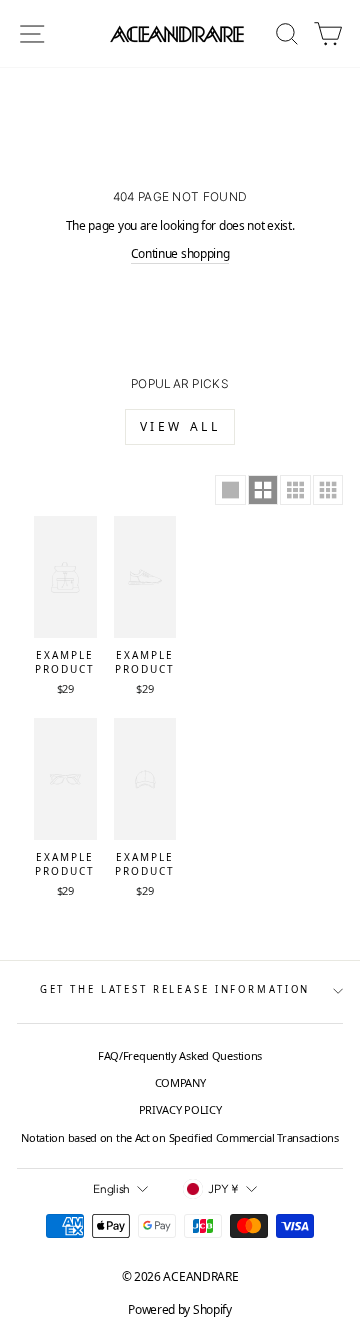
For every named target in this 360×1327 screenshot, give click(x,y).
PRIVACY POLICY (180, 1109)
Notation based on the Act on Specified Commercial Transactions (179, 1137)
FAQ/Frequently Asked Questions (180, 1055)
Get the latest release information (175, 989)
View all (180, 426)
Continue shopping (180, 253)
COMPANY (180, 1082)
